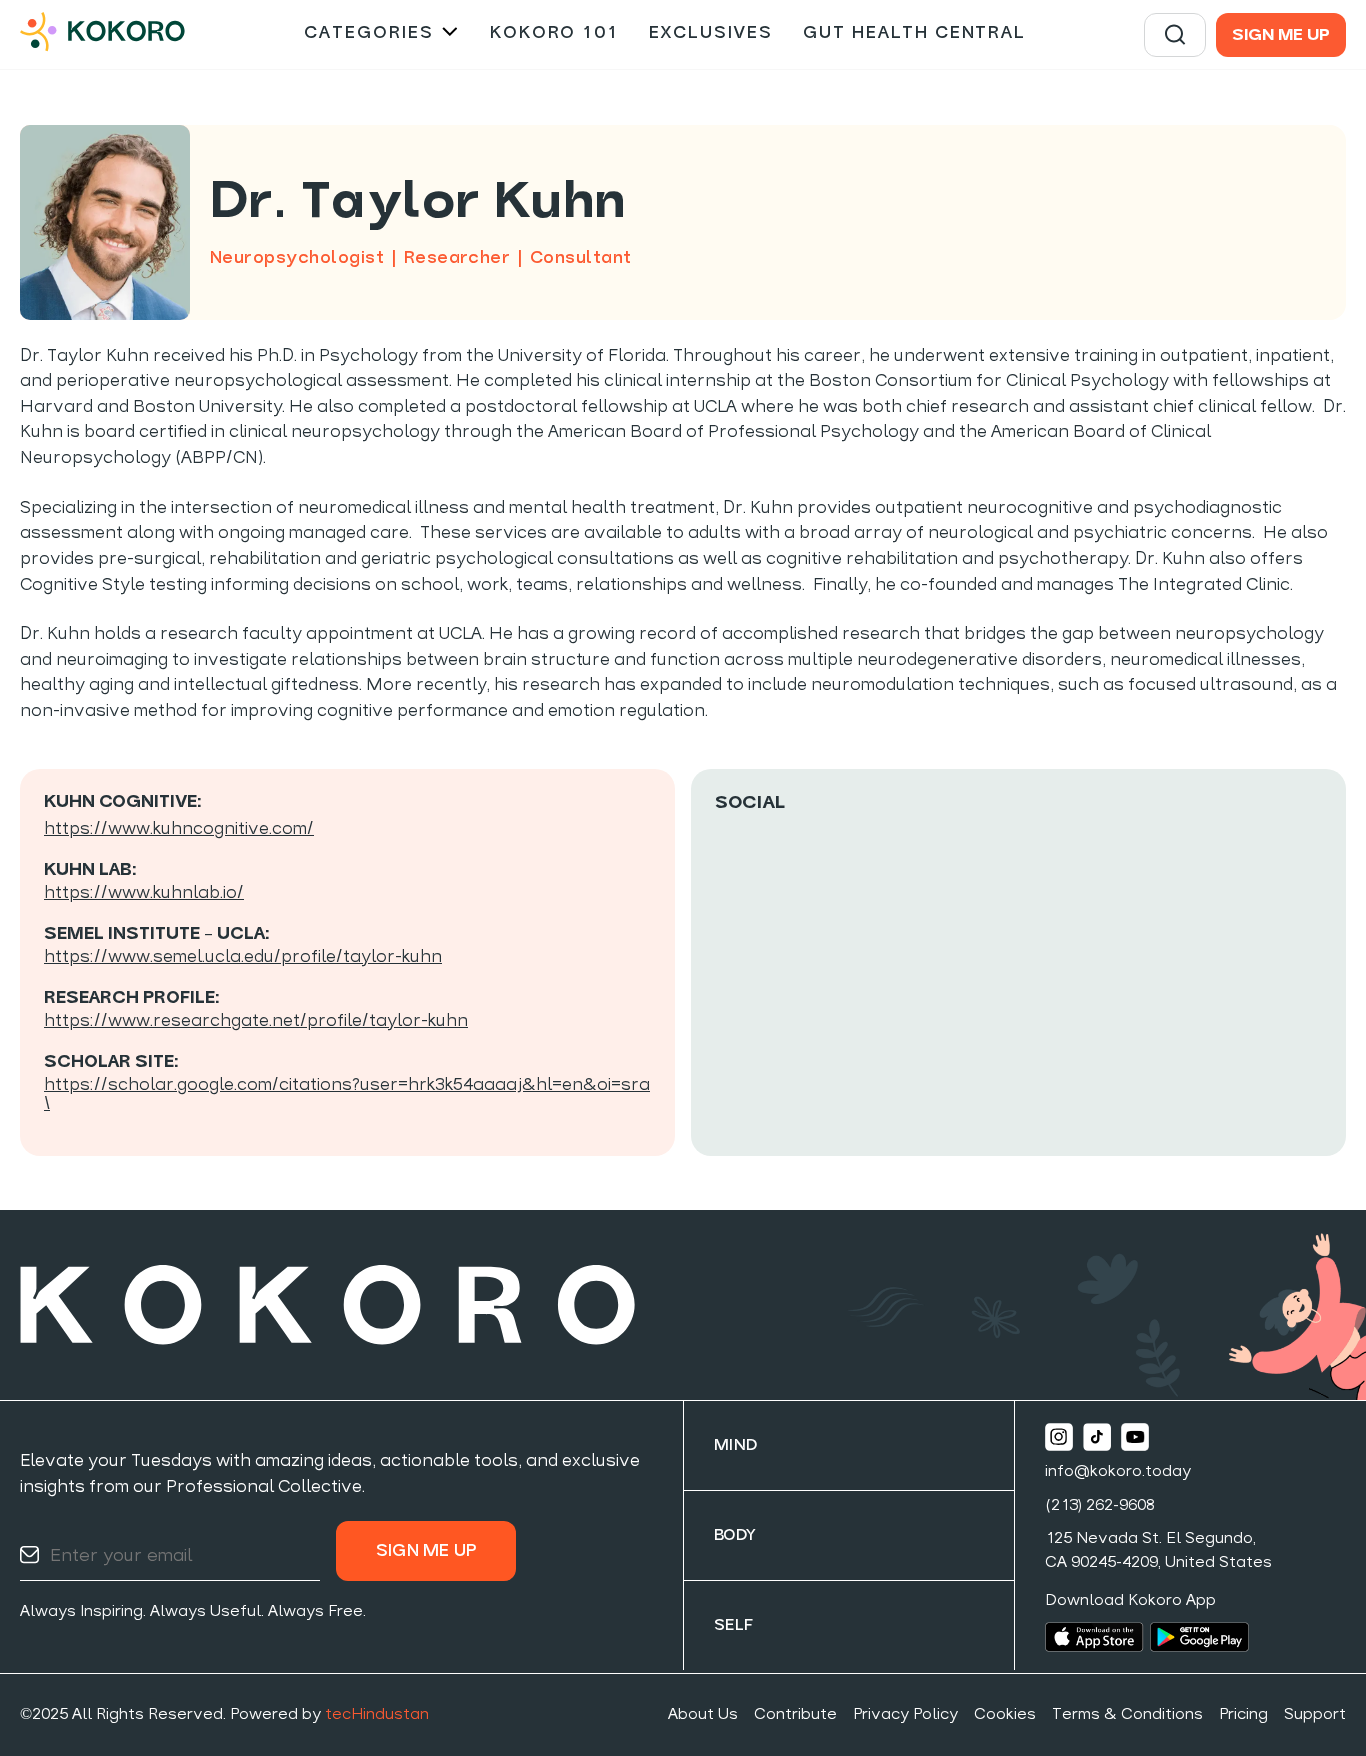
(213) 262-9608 (1100, 1506)
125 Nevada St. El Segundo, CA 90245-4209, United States (1158, 1551)
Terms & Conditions (1127, 1715)
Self (734, 1626)
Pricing (1243, 1715)
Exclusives (711, 33)
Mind (736, 1446)
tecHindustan (377, 1715)
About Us (703, 1715)
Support (1315, 1715)
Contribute (795, 1715)
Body (735, 1536)
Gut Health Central (914, 33)
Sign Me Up (426, 1551)
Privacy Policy (905, 1715)
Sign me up (1281, 36)
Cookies (1005, 1715)
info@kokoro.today (1118, 1472)
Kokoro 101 (554, 33)
